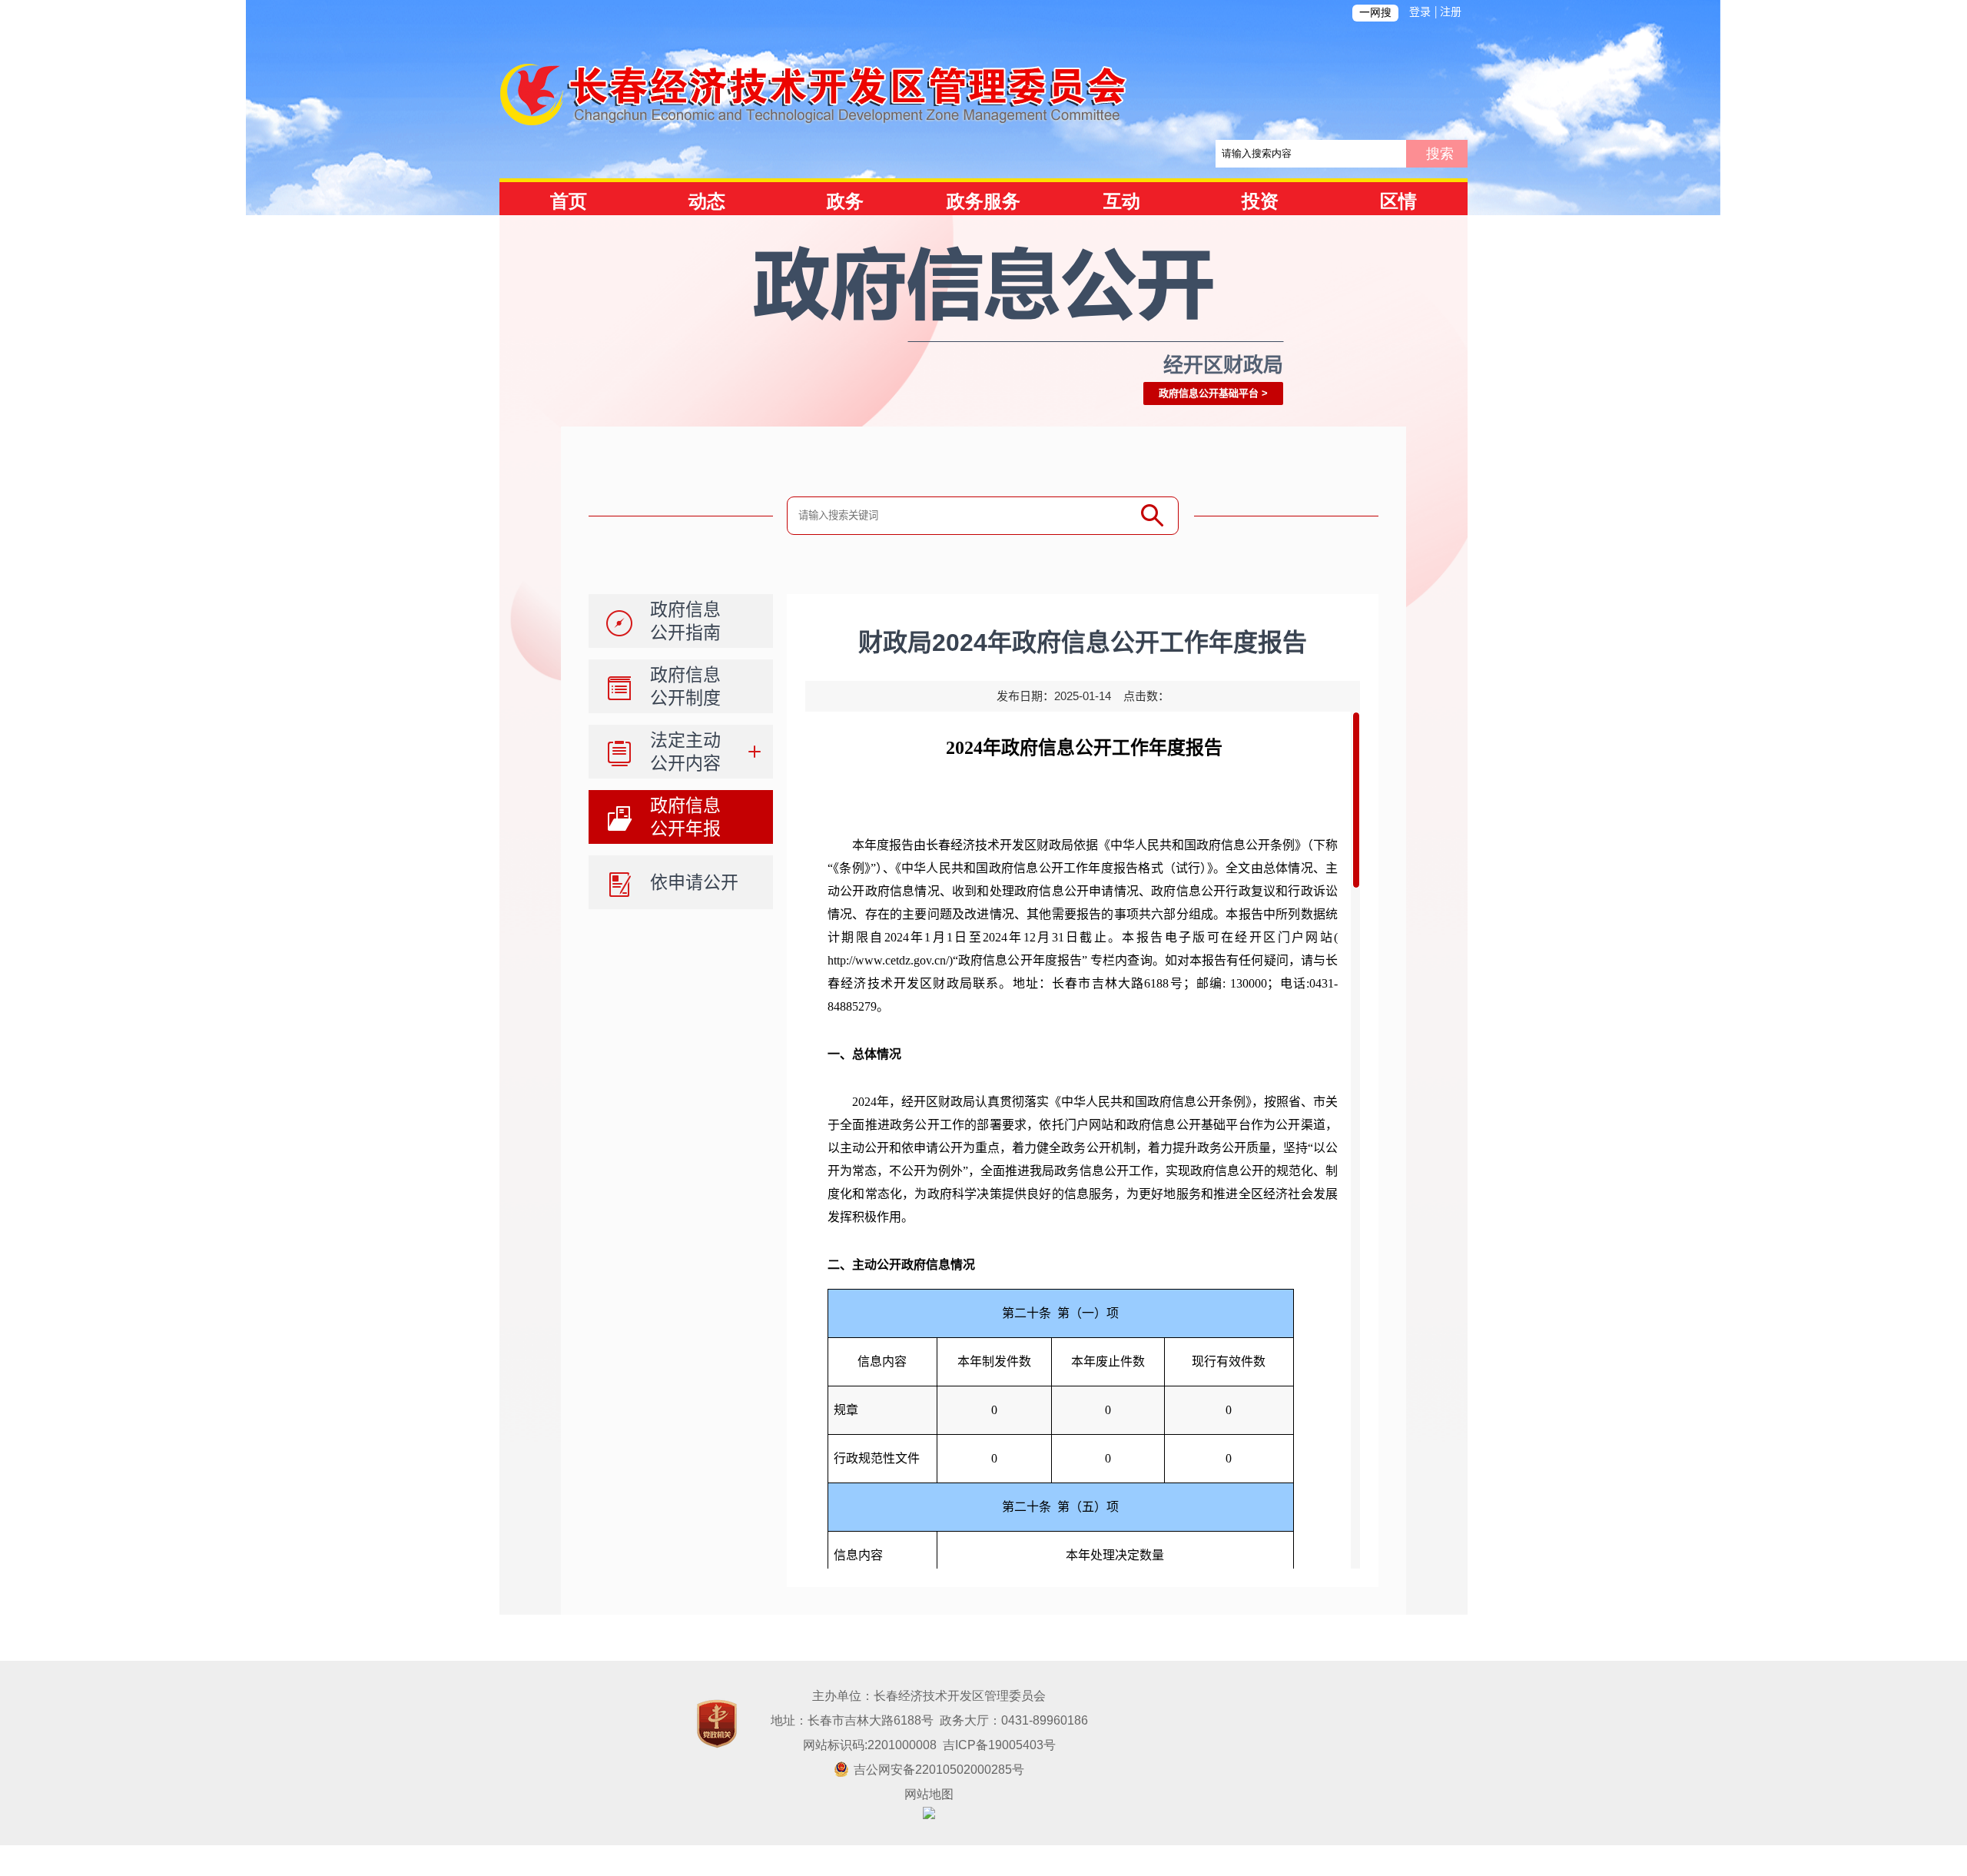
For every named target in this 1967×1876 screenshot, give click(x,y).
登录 (1420, 12)
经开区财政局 (1223, 365)
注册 (1451, 12)
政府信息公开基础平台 (1209, 393)
